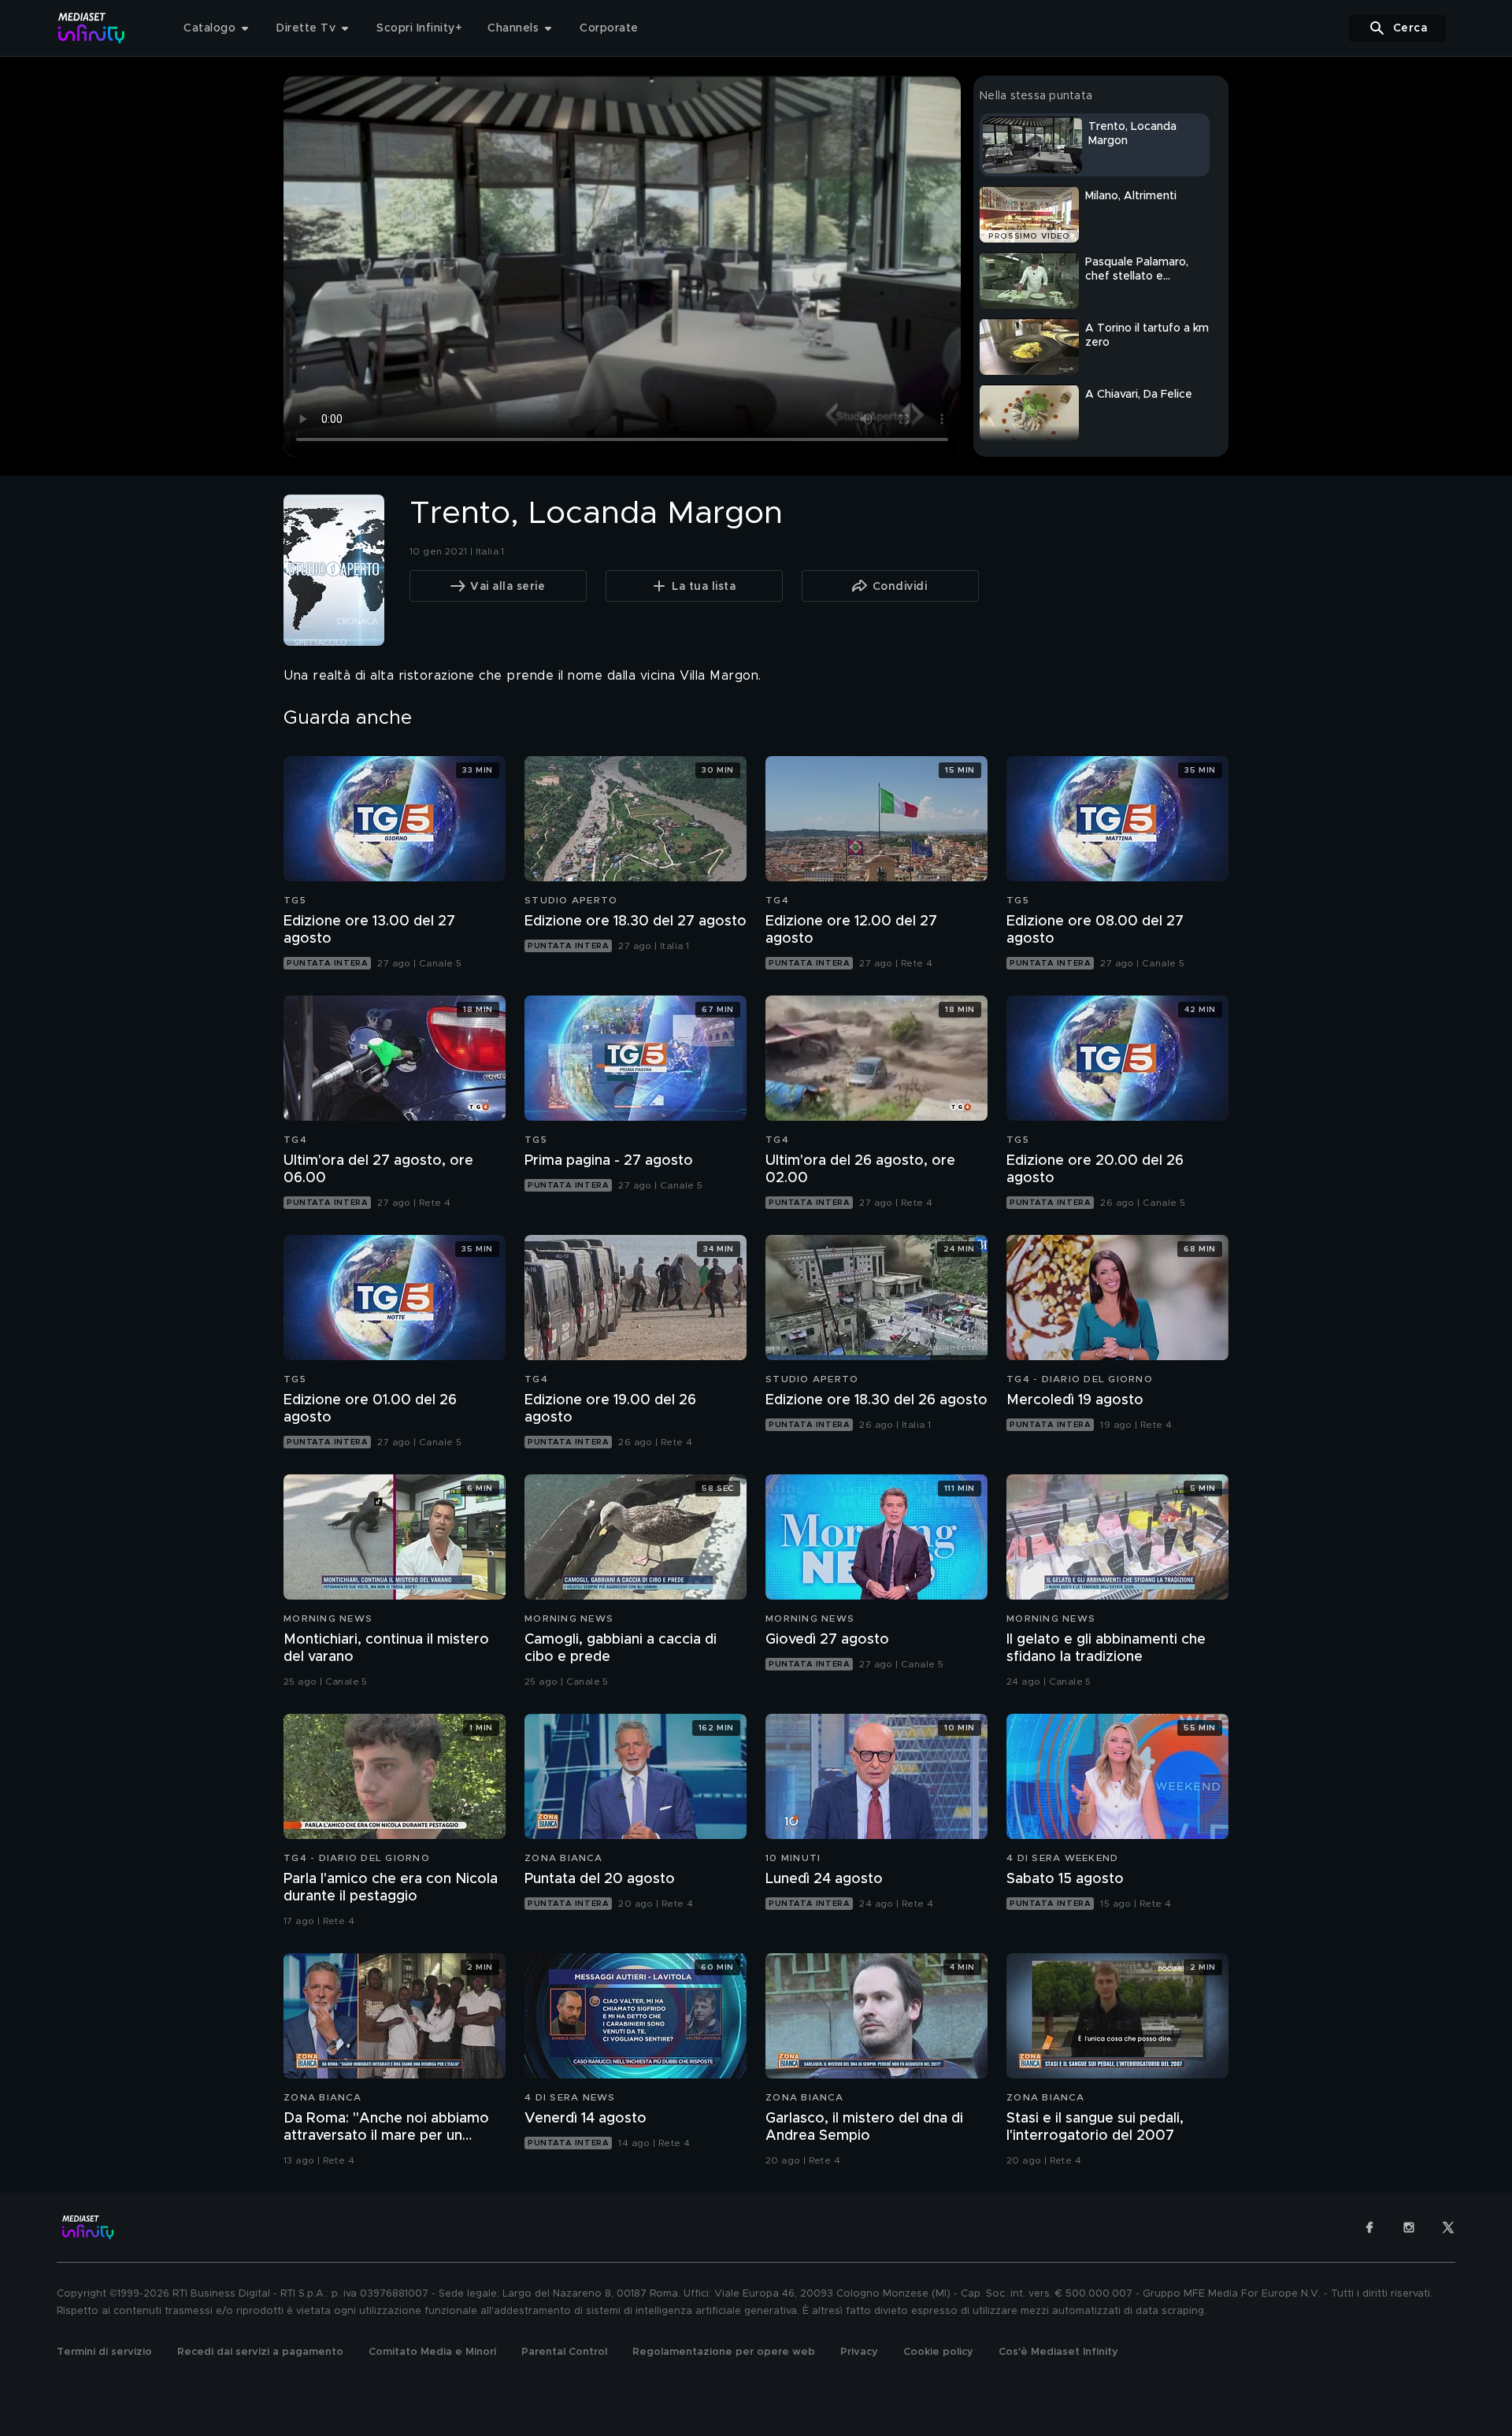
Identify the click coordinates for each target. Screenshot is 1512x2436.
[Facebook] (1369, 2227)
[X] (1448, 2227)
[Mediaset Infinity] (92, 28)
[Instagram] (1409, 2227)
